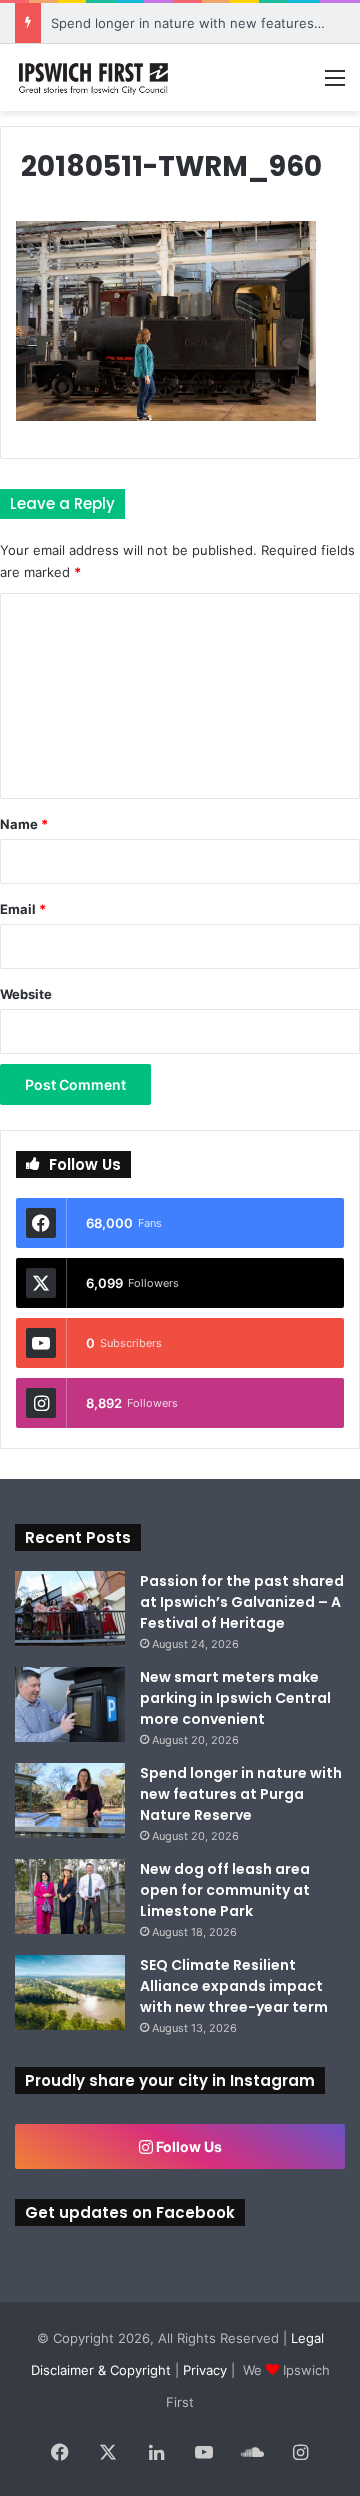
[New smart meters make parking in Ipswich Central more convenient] (70, 1704)
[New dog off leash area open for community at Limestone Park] (70, 1896)
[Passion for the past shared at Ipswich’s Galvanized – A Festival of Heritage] (70, 1608)
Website (26, 994)
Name (24, 824)
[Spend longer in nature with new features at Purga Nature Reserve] (70, 1800)
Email (23, 909)
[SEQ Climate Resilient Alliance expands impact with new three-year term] (70, 1992)
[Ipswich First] (95, 77)
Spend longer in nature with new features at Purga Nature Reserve (241, 1794)
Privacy (205, 2370)
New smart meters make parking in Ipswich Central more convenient (235, 1698)
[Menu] (335, 84)
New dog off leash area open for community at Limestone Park (225, 1890)
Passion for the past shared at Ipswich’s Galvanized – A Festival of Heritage (242, 1602)
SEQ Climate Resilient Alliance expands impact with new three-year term (234, 1986)
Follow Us (187, 2146)
